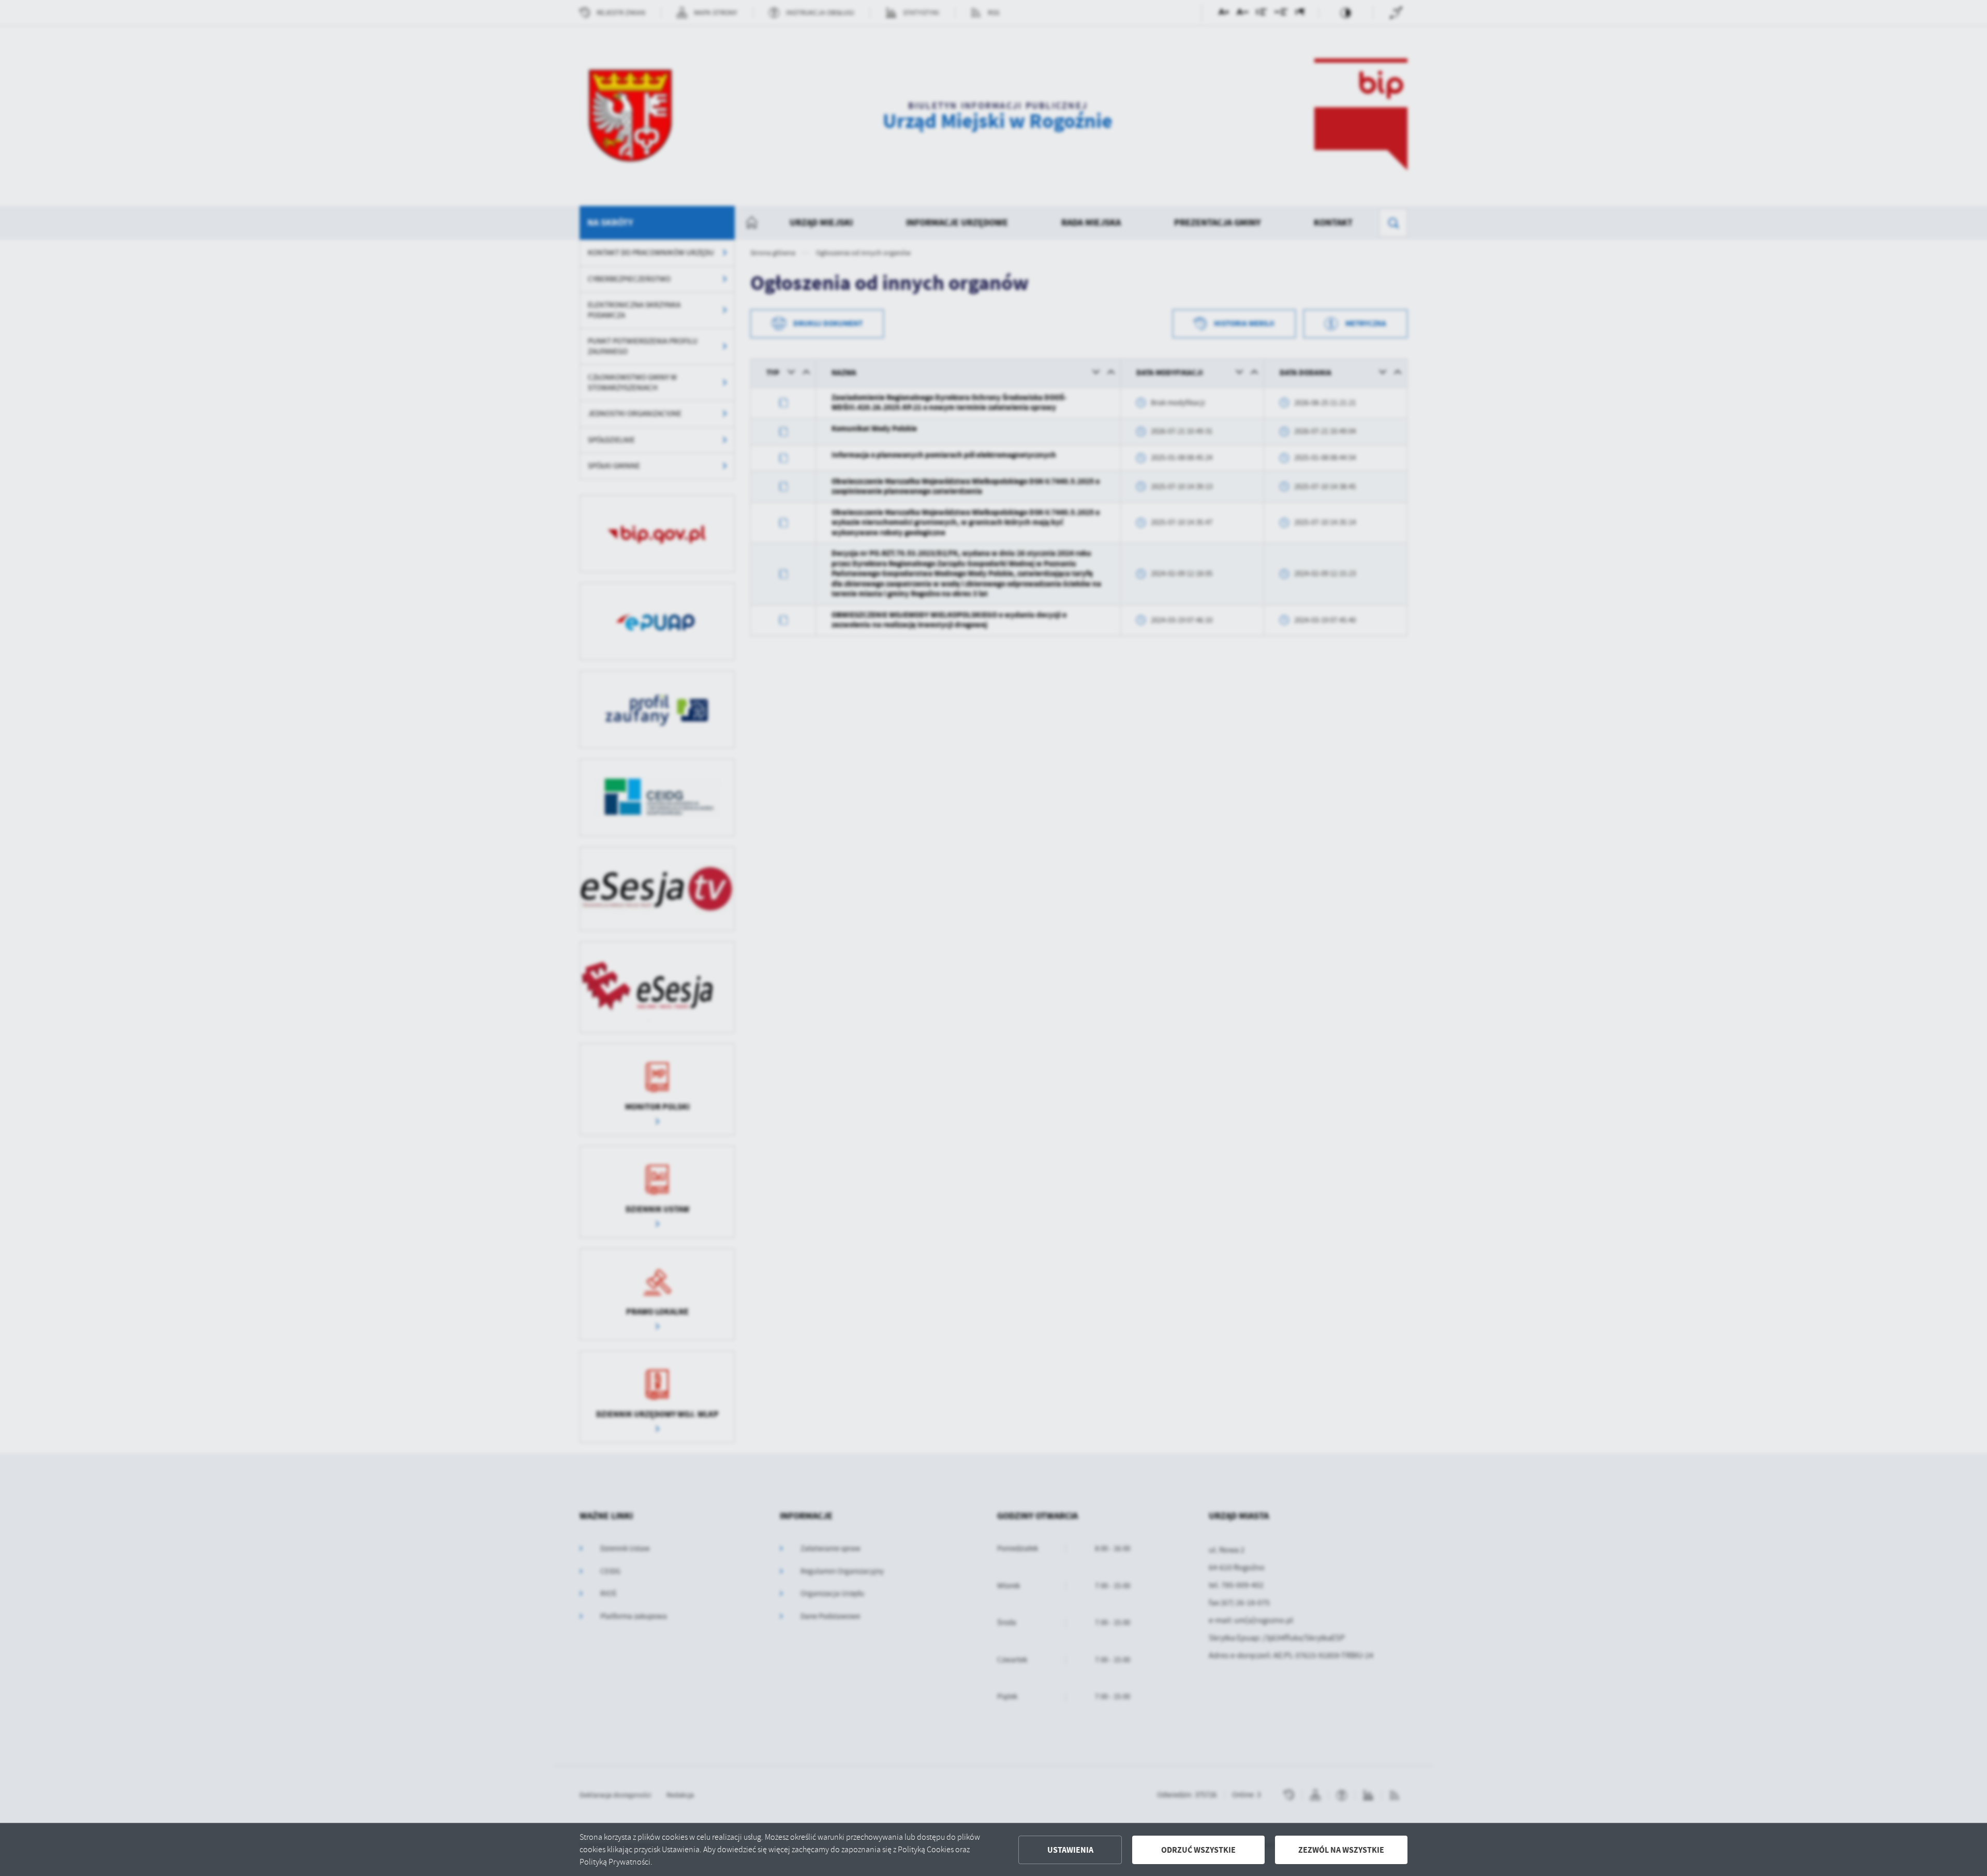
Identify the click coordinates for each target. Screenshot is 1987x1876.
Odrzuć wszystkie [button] (1198, 1850)
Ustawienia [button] (1070, 1850)
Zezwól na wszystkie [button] (1341, 1850)
